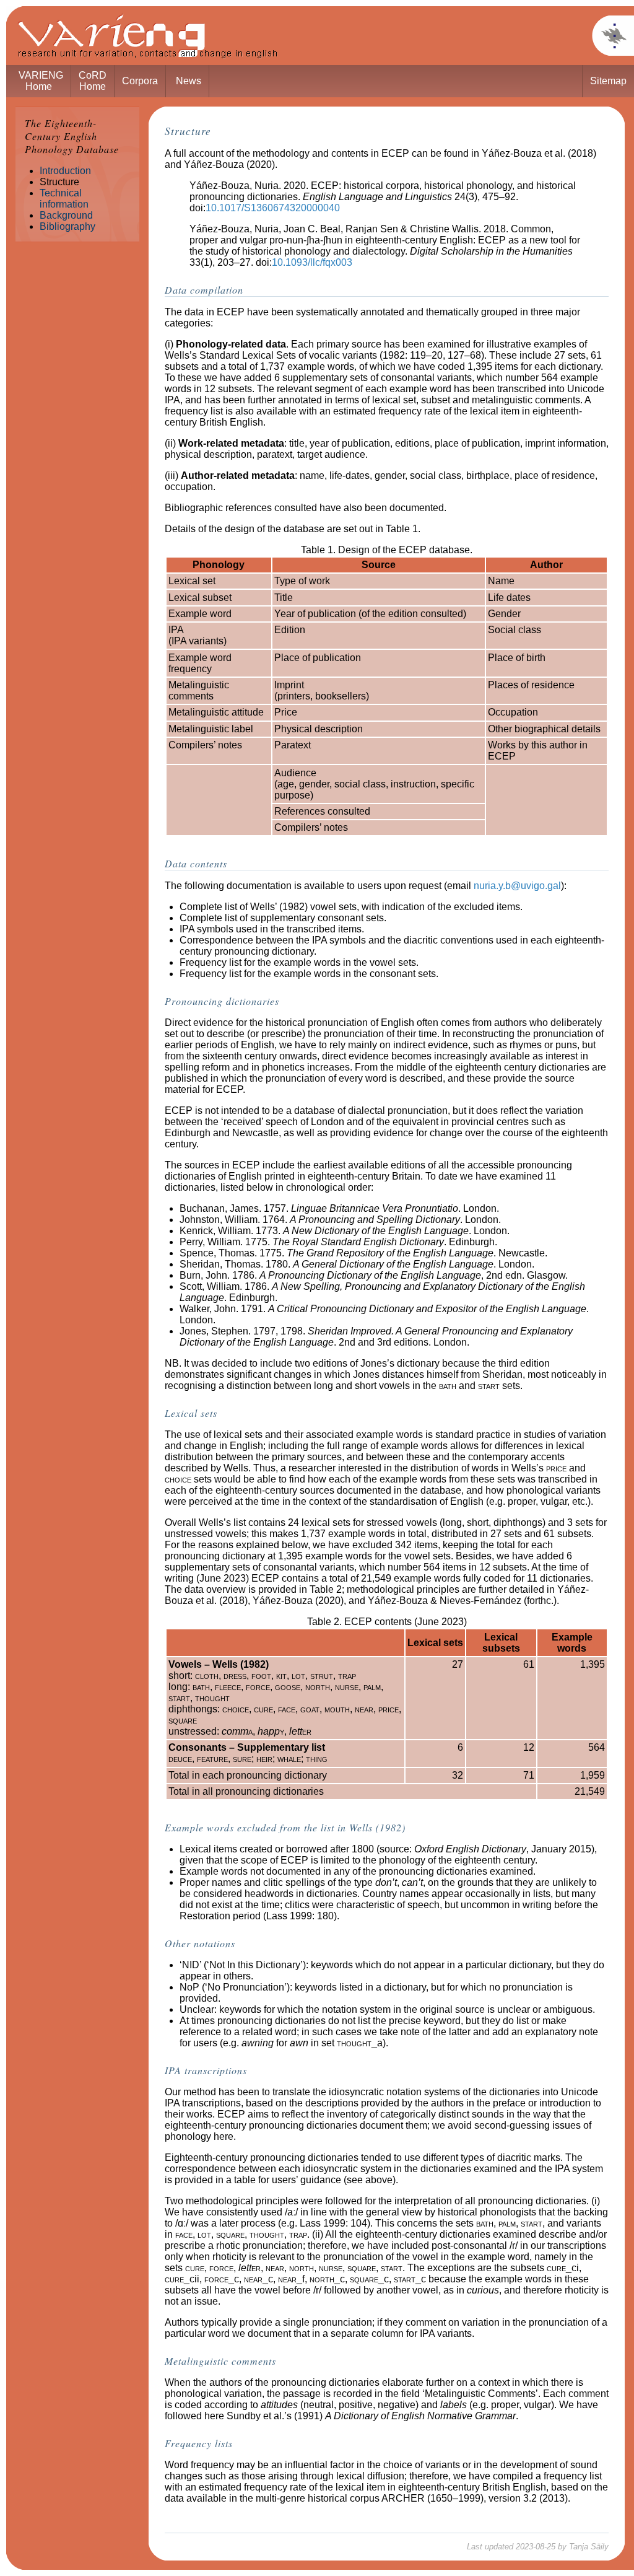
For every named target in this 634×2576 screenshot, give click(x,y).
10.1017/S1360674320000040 (273, 208)
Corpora (140, 81)
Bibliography (67, 226)
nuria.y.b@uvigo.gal (517, 886)
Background (66, 215)
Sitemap (608, 81)
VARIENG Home (41, 81)
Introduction (65, 171)
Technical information (64, 199)
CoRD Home (93, 81)
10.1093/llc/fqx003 (312, 262)
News (189, 81)
